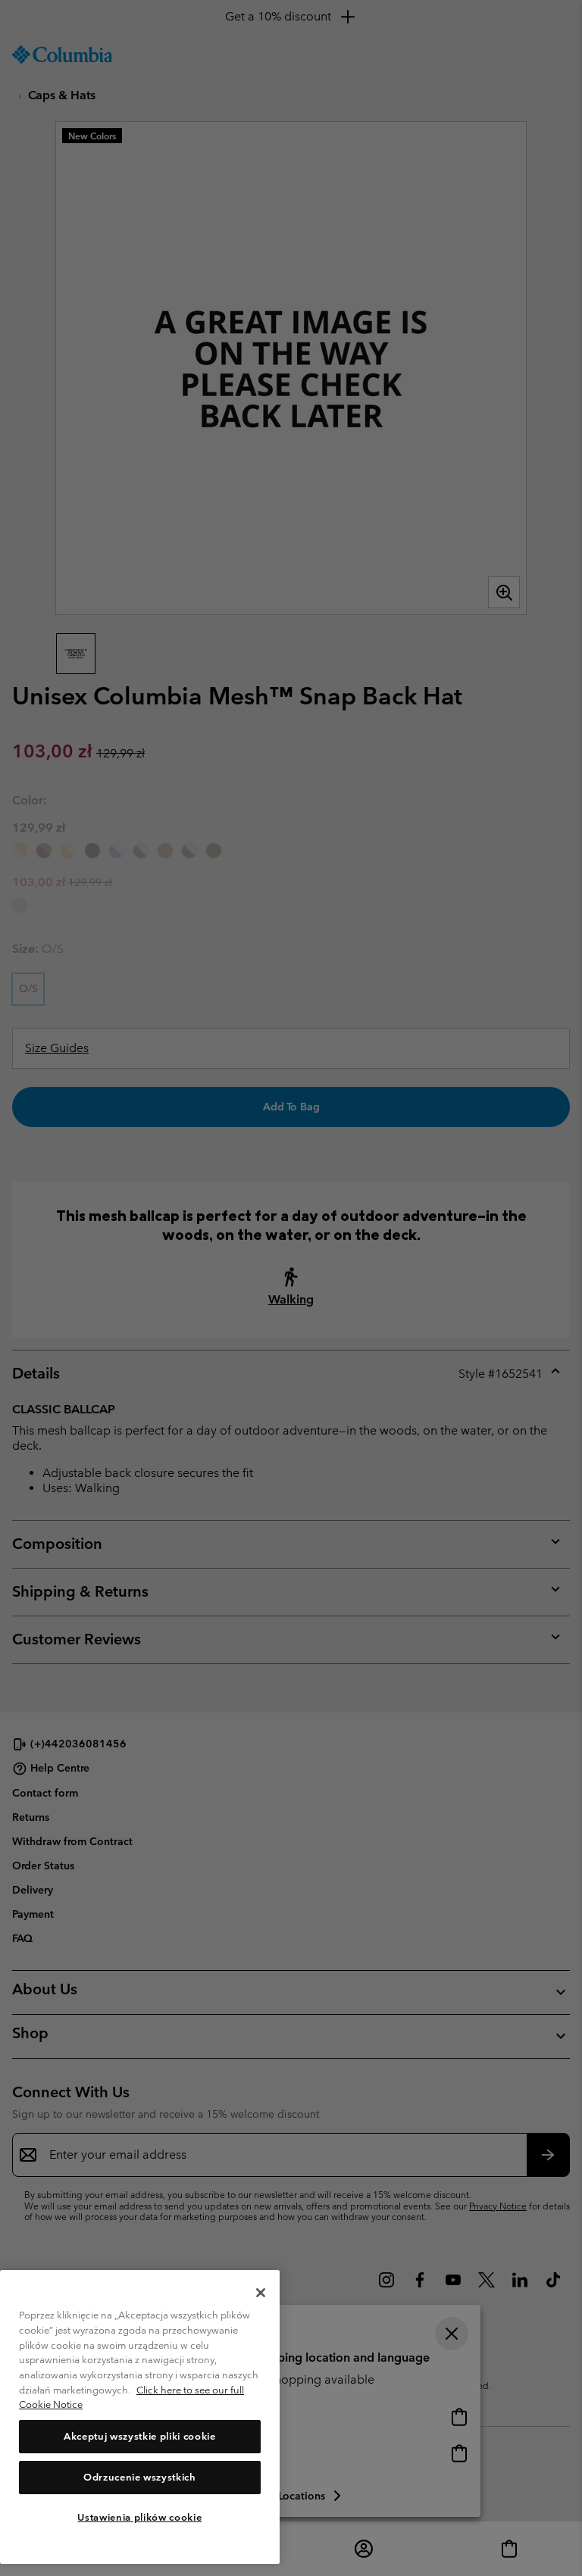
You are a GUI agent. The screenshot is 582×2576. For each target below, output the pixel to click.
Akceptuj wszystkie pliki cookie (139, 2436)
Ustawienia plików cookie (139, 2517)
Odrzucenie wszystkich (140, 2477)
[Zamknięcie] (261, 2293)
